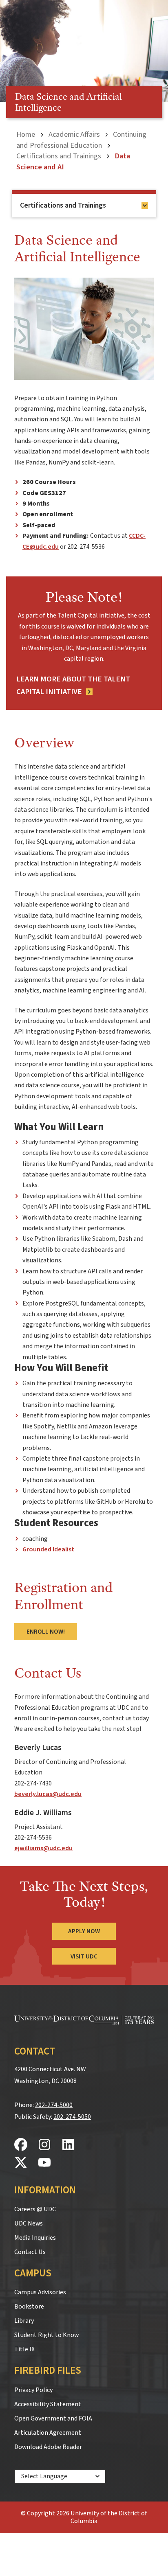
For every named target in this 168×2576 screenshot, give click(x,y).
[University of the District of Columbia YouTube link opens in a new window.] (44, 2163)
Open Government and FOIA (53, 2418)
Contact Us (30, 2252)
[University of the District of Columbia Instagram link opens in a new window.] (44, 2145)
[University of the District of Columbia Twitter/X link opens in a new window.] (21, 2163)
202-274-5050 (72, 2117)
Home (26, 134)
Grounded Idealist (48, 1549)
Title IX (24, 2349)
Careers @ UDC (35, 2209)
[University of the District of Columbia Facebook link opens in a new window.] (21, 2145)
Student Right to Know (46, 2335)
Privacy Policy (33, 2390)
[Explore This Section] (145, 206)
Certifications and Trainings (59, 156)
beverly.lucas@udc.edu (48, 1794)
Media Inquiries (35, 2238)
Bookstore (29, 2307)
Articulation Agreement (48, 2433)
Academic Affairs (74, 134)
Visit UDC (84, 1956)
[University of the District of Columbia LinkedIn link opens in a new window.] (68, 2145)
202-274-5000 (54, 2105)
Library (24, 2321)
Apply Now (84, 1931)
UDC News (29, 2223)
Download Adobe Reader (48, 2447)
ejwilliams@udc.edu (43, 1848)
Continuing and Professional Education (81, 140)
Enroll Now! (46, 1632)
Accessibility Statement (48, 2404)
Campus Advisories (40, 2292)
